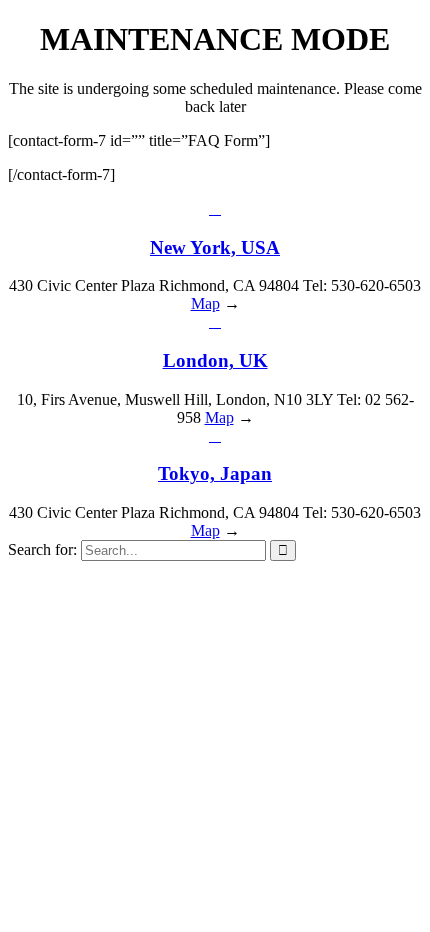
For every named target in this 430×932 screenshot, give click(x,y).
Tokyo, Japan (215, 473)
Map (205, 303)
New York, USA (215, 247)
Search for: (42, 549)
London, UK (215, 360)
